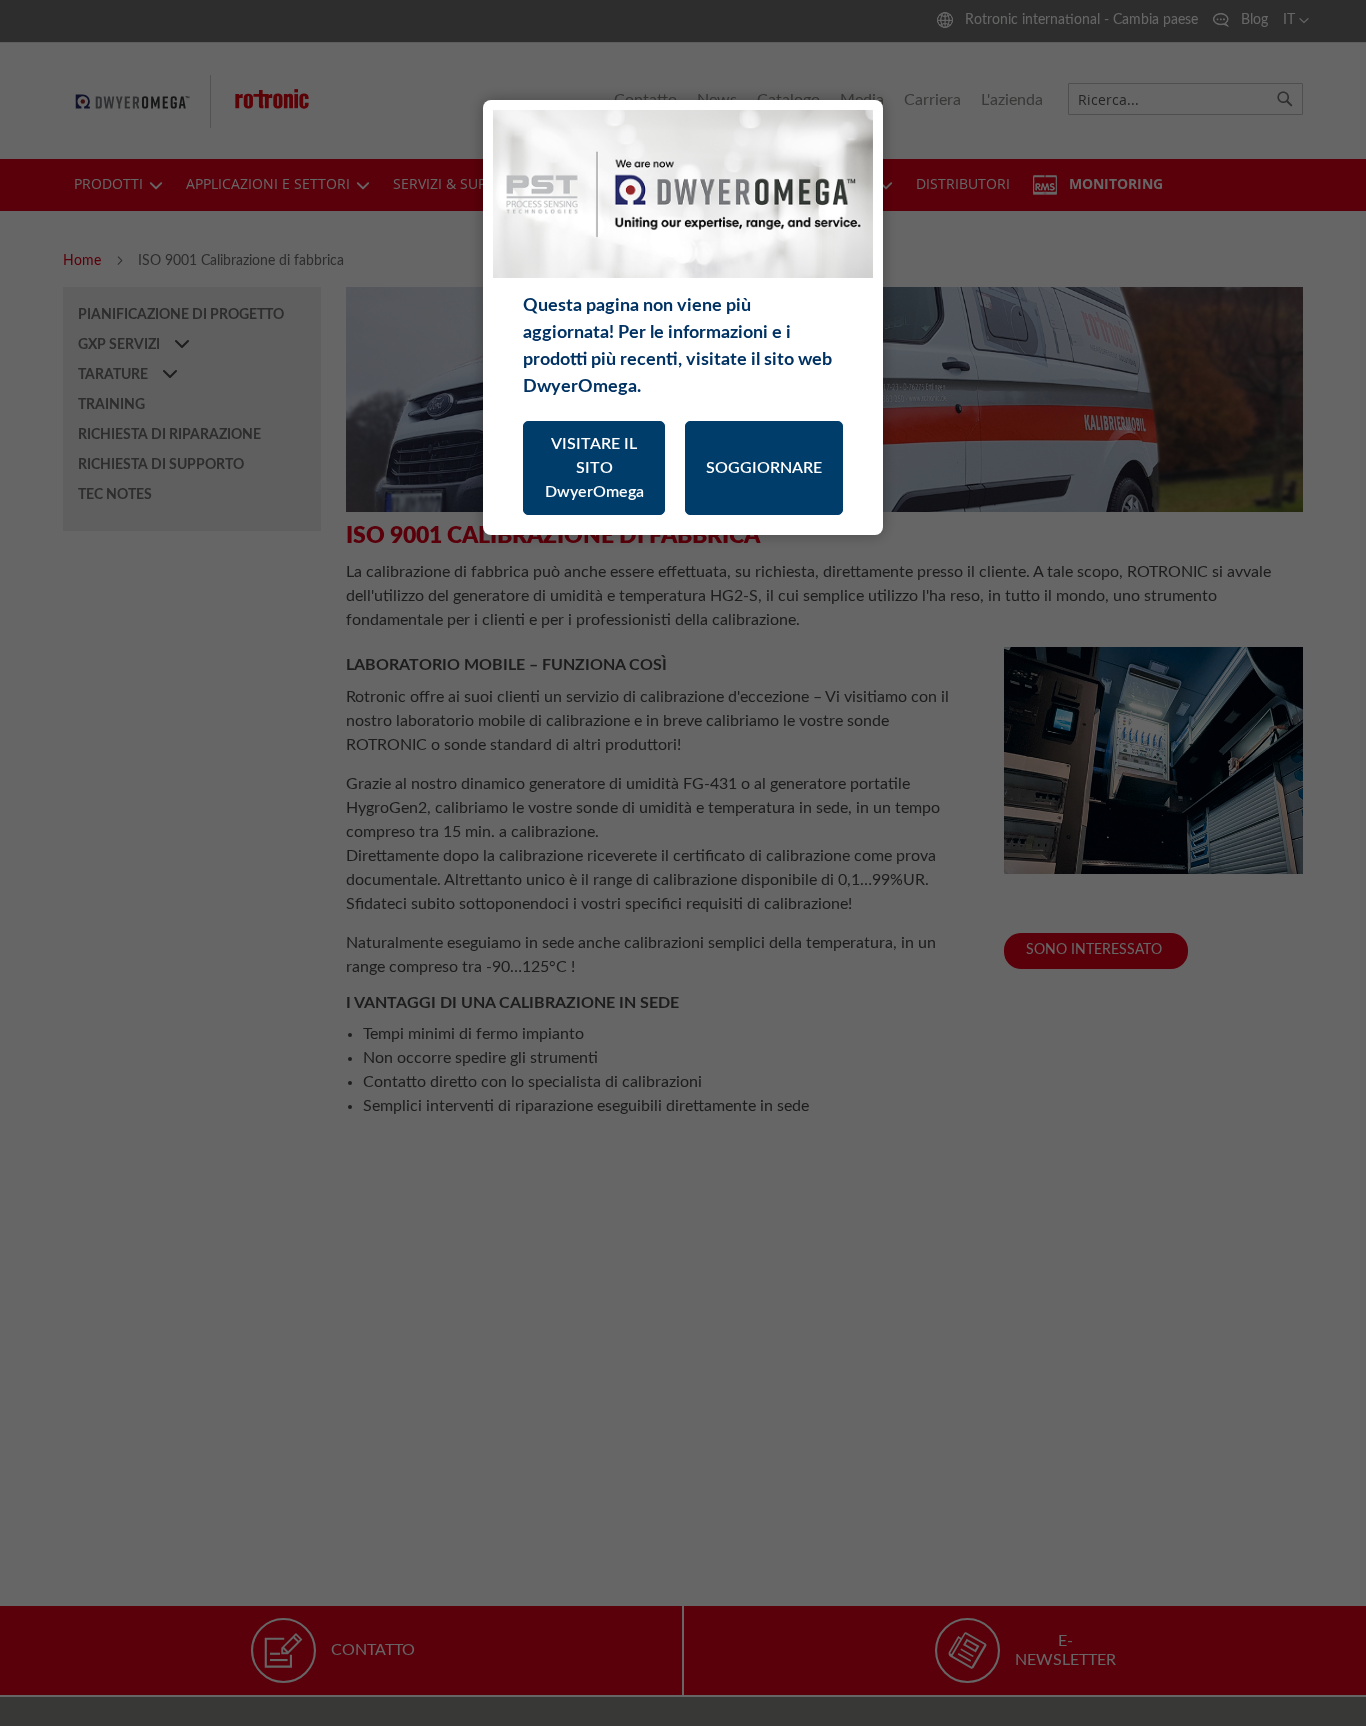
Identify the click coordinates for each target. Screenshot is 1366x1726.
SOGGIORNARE (764, 468)
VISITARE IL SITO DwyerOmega (594, 468)
